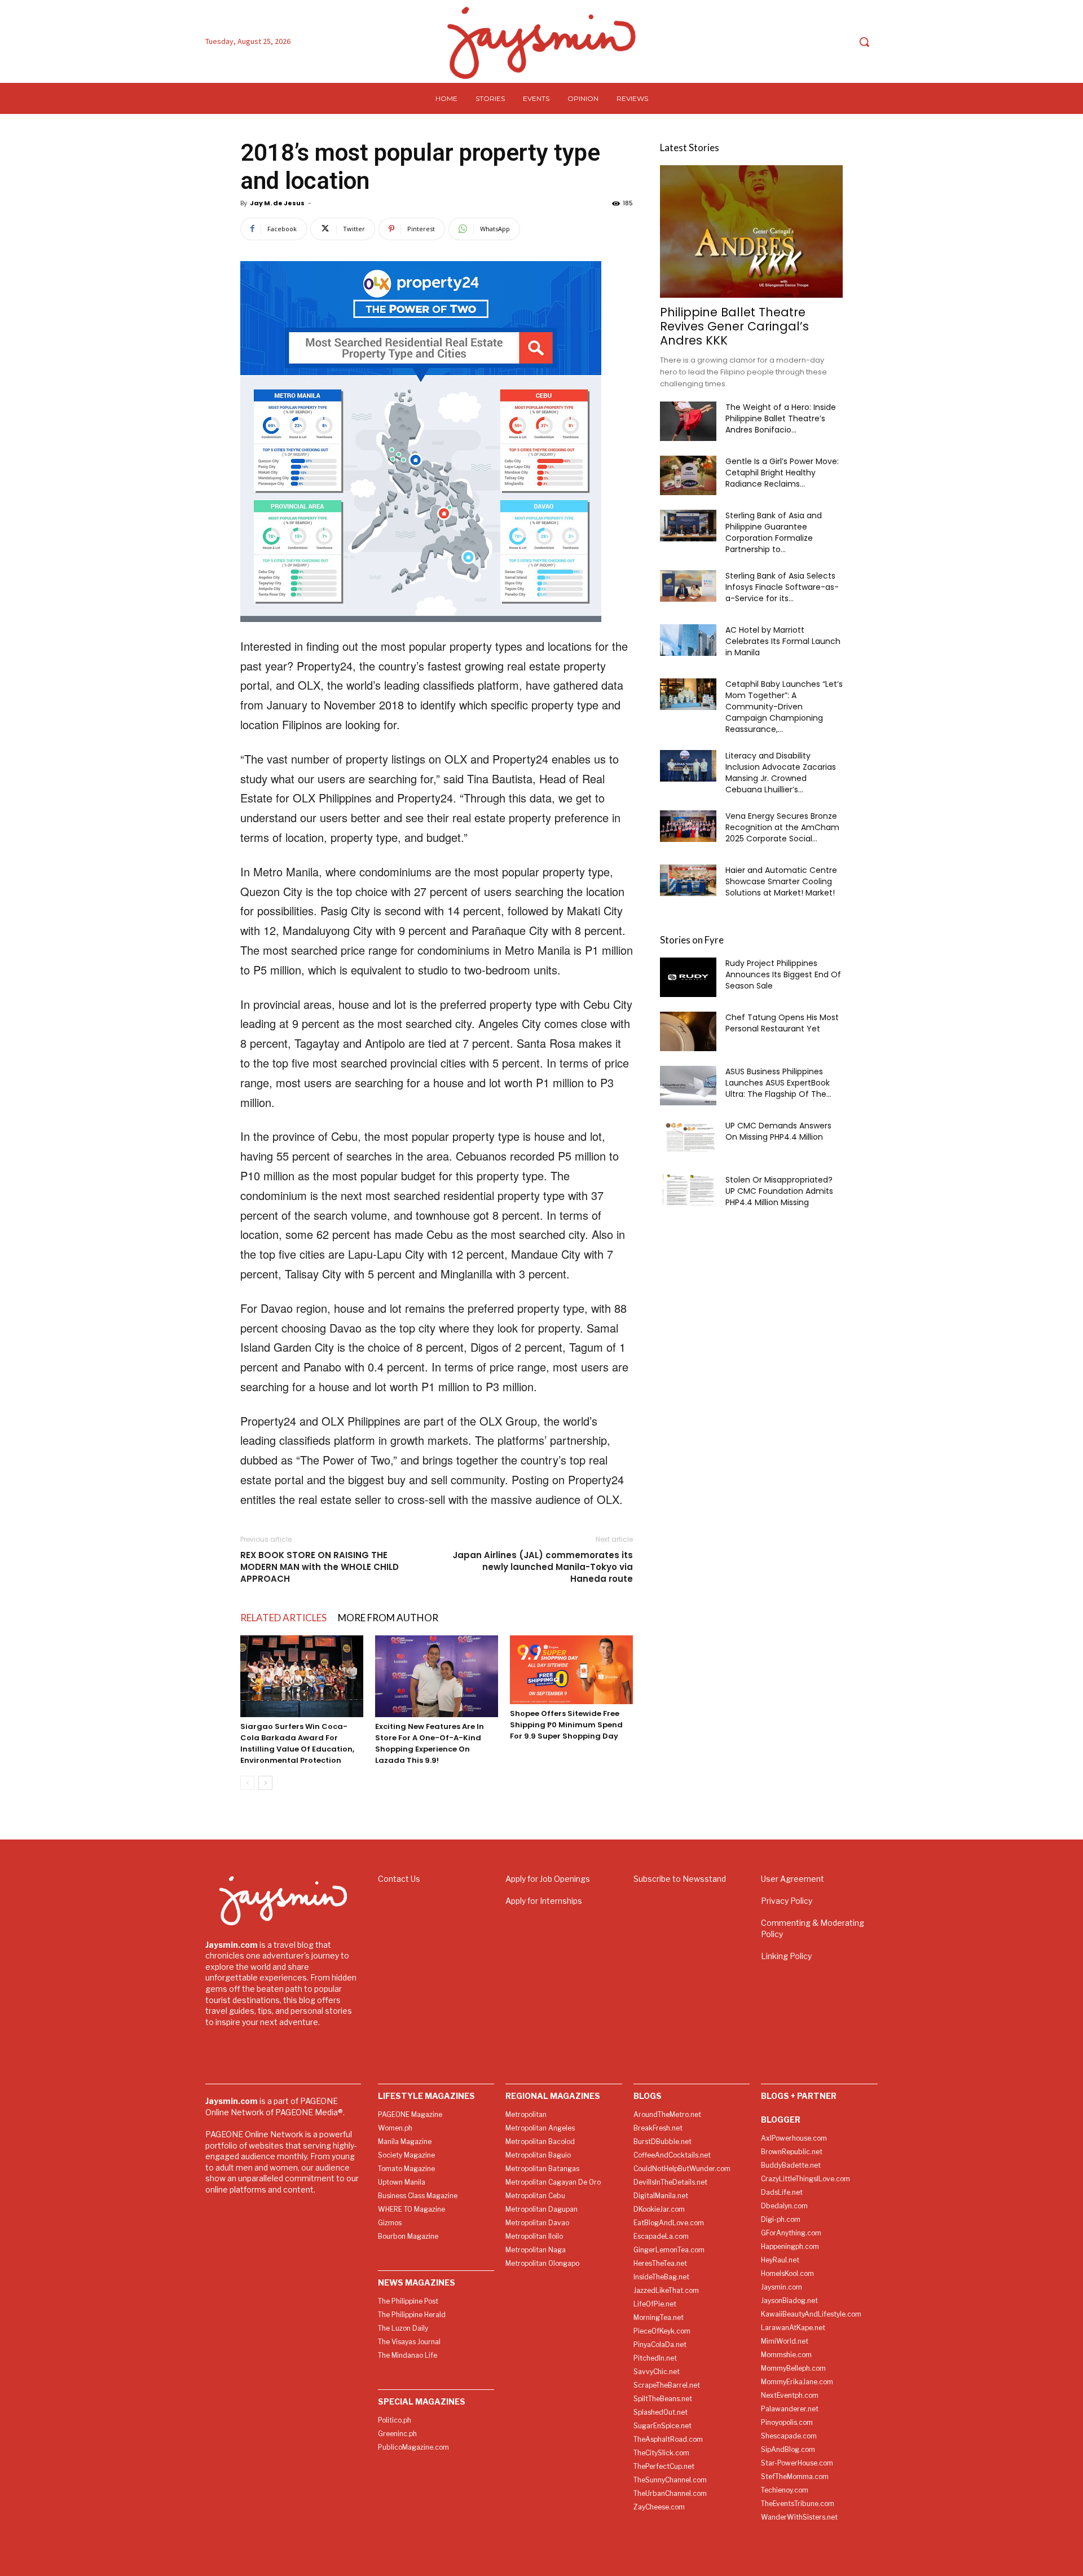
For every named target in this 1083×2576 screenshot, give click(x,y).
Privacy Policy (787, 1901)
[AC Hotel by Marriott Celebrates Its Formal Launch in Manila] (688, 640)
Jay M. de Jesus (277, 203)
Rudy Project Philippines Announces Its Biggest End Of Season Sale (783, 974)
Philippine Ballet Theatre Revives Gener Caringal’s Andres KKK (734, 326)
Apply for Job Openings (548, 1879)
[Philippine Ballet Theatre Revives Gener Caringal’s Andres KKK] (751, 231)
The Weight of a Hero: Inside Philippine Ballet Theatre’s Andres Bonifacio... (781, 418)
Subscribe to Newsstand (680, 1879)
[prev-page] (247, 1783)
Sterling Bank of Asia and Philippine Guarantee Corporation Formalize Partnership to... (774, 532)
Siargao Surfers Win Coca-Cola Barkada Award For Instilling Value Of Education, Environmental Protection (297, 1743)
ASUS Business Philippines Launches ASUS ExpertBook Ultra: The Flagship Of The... (778, 1083)
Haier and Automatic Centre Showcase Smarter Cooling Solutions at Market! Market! (781, 881)
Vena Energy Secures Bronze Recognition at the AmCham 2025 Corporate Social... (782, 827)
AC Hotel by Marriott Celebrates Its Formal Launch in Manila (783, 641)
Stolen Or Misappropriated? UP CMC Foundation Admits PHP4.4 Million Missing (779, 1191)
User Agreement (793, 1879)
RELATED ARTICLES (283, 1618)
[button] (864, 42)
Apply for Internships (544, 1901)
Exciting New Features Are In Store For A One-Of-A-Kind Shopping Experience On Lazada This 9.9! (430, 1743)
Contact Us (399, 1879)
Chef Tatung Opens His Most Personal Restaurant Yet (782, 1023)
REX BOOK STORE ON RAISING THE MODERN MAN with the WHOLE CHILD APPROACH (320, 1567)
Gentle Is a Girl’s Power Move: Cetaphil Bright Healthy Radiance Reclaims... (782, 473)
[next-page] (265, 1783)
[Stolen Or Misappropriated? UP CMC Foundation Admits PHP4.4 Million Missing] (688, 1190)
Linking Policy (786, 1956)
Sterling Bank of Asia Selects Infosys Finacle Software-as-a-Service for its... (782, 587)
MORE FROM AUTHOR (388, 1618)
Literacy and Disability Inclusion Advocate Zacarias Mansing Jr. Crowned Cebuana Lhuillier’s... (781, 773)
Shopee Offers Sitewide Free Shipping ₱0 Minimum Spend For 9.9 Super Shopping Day (566, 1725)
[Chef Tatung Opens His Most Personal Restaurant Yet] (688, 1031)
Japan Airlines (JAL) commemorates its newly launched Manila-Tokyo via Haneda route (543, 1567)
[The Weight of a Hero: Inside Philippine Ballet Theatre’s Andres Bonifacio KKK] (688, 421)
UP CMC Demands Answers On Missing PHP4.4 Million (778, 1131)
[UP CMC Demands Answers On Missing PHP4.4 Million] (688, 1136)
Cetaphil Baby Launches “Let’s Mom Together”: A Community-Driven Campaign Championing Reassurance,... (784, 707)
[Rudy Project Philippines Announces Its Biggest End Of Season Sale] (688, 977)
